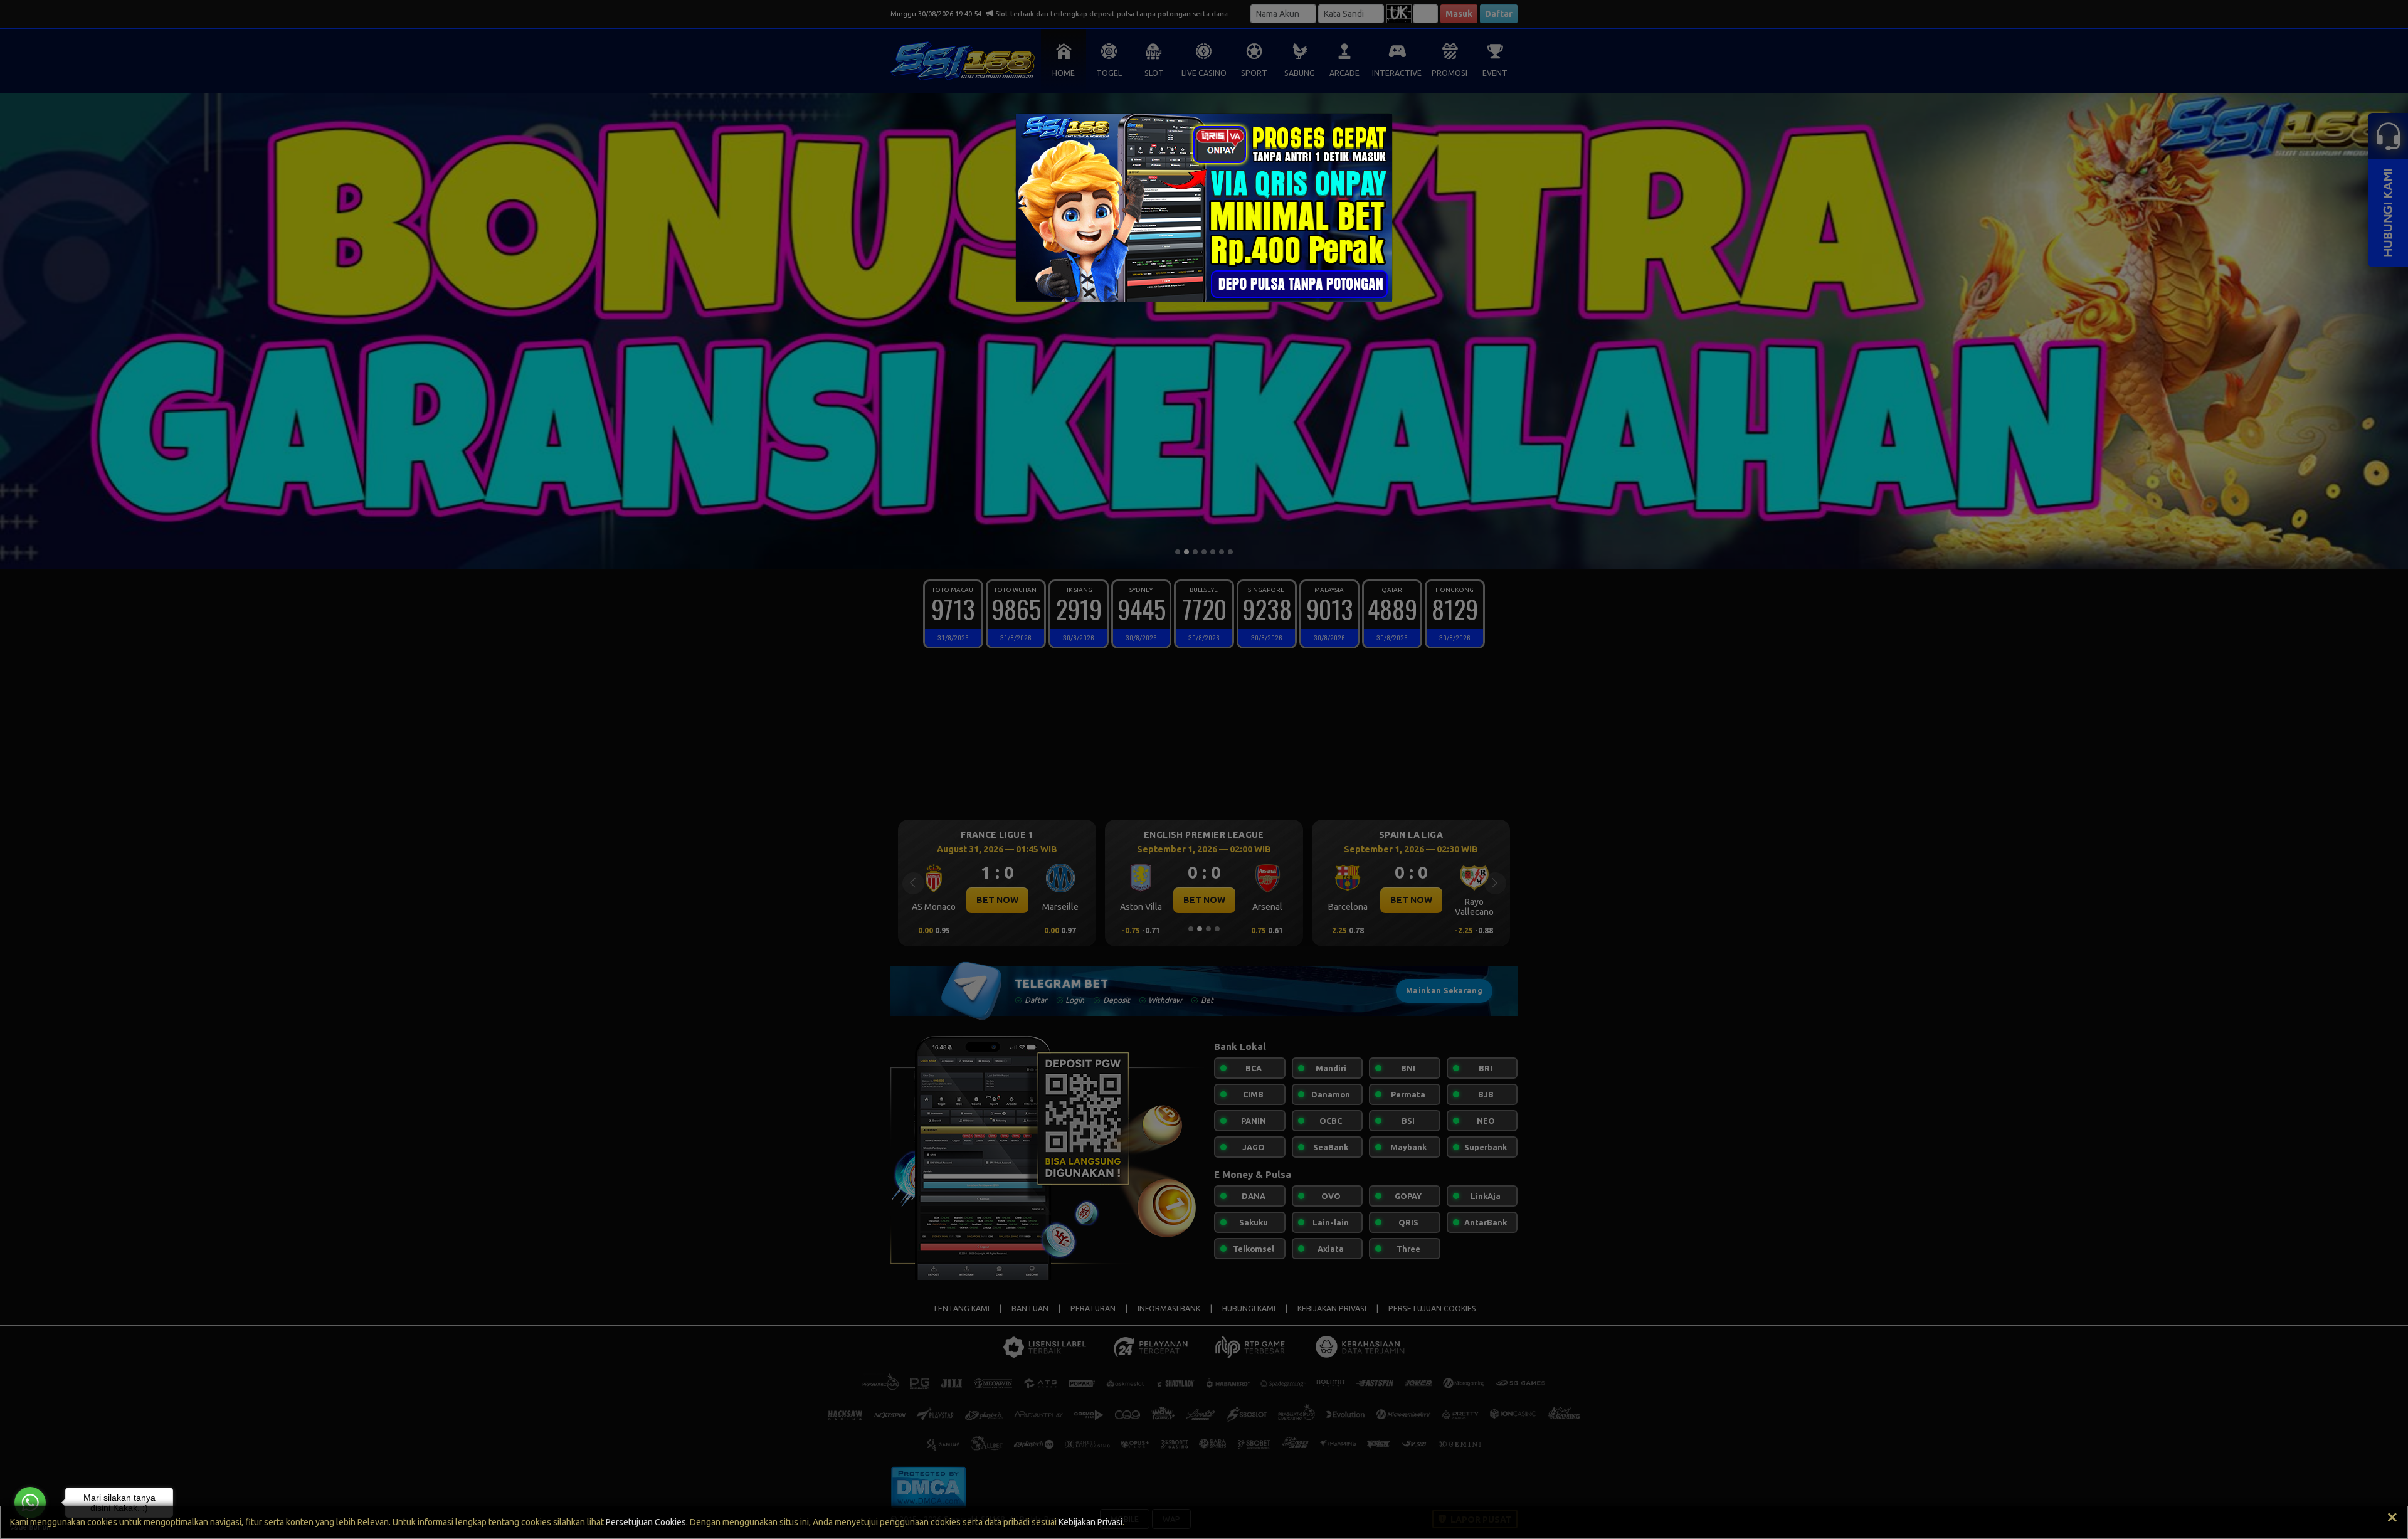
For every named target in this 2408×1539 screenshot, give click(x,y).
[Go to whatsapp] (30, 1503)
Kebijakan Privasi (1090, 1522)
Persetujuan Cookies (646, 1522)
